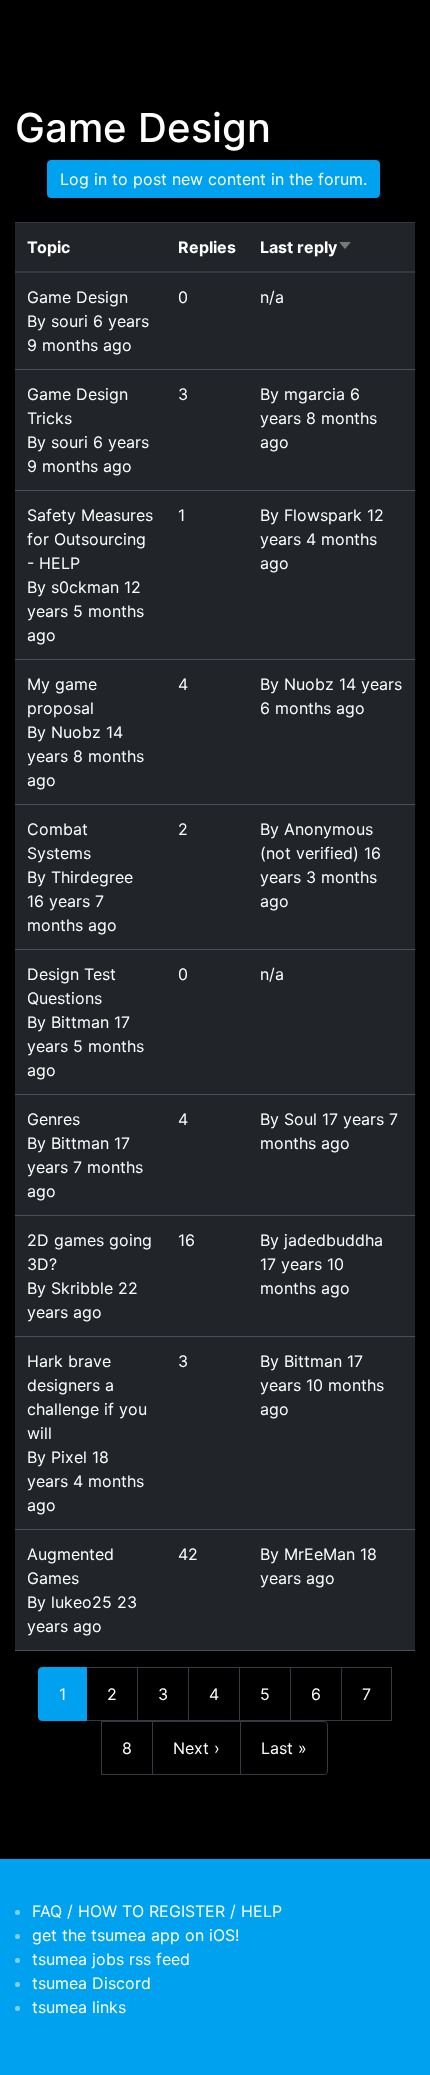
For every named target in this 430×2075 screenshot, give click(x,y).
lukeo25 (81, 1602)
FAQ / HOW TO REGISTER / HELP (157, 1911)
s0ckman (85, 587)
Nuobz (76, 732)
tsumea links (79, 2007)
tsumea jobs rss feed (111, 1959)
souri (69, 321)
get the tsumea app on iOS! (135, 1935)
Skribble (82, 1288)
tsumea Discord (91, 1983)
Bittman (80, 1022)
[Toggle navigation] (44, 28)
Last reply (306, 247)
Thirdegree (92, 877)
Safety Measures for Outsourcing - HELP (90, 539)
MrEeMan (319, 1554)
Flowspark (323, 515)
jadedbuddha (333, 1240)
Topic (48, 247)
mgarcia (314, 394)
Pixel (69, 1457)
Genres (53, 1119)
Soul (300, 1119)
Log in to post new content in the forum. (213, 179)
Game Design (77, 297)
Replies (207, 247)
